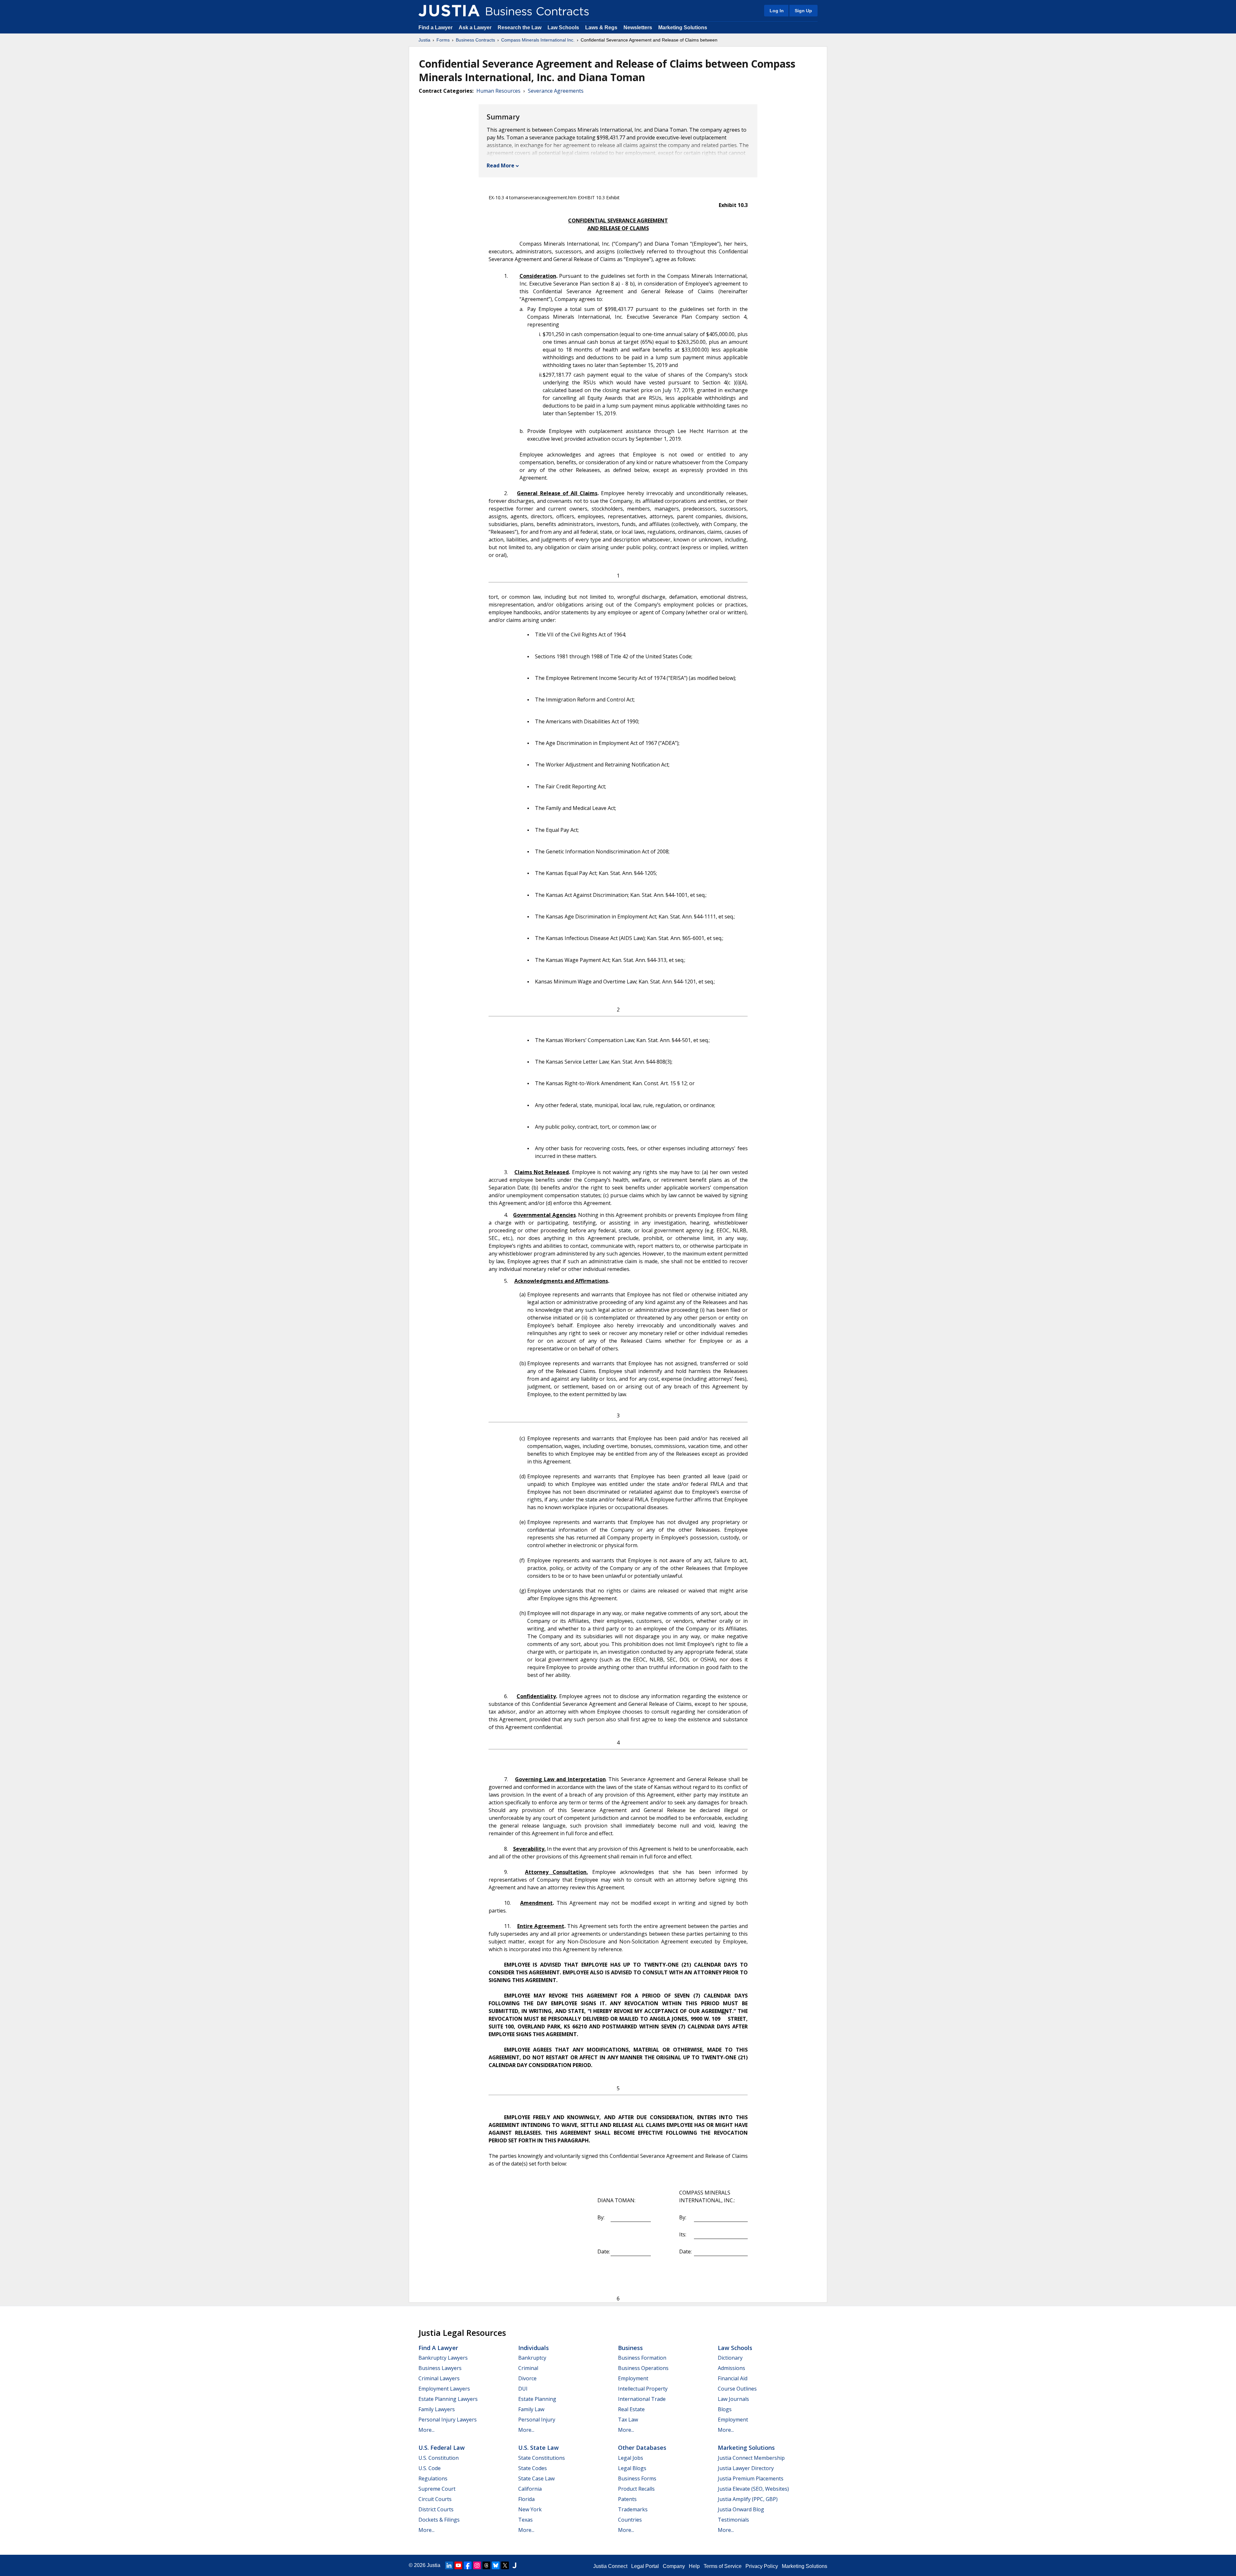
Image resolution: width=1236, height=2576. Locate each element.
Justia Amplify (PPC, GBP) (748, 2499)
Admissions (731, 2368)
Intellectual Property (643, 2389)
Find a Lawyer (435, 28)
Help (694, 2566)
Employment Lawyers (444, 2389)
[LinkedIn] (449, 2565)
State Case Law (536, 2478)
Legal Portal (645, 2566)
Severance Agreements (556, 91)
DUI (523, 2389)
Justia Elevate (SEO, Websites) (753, 2489)
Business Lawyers (440, 2368)
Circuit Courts (435, 2499)
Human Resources (498, 91)
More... (426, 2430)
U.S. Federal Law (442, 2448)
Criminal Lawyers (439, 2378)
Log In (777, 11)
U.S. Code (430, 2468)
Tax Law (628, 2420)
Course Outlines (737, 2389)
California (530, 2489)
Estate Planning (537, 2399)
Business (630, 2348)
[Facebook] (468, 2565)
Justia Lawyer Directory (746, 2468)
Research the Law (520, 28)
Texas (525, 2520)
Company (674, 2566)
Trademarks (633, 2509)
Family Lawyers (437, 2409)
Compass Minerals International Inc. (538, 40)
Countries (630, 2520)
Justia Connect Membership (751, 2458)
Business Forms (637, 2478)
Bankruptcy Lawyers (443, 2358)
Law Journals (733, 2399)
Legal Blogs (632, 2468)
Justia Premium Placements (751, 2478)
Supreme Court (437, 2489)
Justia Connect (610, 2566)
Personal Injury (537, 2420)
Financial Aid (733, 2378)
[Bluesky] (496, 2565)
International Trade (642, 2399)
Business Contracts (475, 40)
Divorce (527, 2378)
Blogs (725, 2409)
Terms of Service (723, 2566)
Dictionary (730, 2358)
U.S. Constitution (439, 2458)
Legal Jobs (631, 2458)
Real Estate (631, 2409)
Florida (526, 2499)
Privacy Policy (762, 2566)
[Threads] (486, 2565)
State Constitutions (542, 2458)
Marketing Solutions (683, 28)
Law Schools (563, 28)
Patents (627, 2499)
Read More (501, 165)
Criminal (528, 2368)
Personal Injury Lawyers (448, 2420)
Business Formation (642, 2358)
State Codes (533, 2468)
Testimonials (733, 2520)
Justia (424, 40)
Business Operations (643, 2368)
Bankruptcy (532, 2358)
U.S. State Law (538, 2448)
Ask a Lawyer (476, 28)
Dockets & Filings (439, 2520)
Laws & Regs (601, 28)
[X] (505, 2565)
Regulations (433, 2478)
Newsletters (638, 28)
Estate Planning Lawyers (448, 2399)
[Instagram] (477, 2565)
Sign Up (803, 11)
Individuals (534, 2348)
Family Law (531, 2409)
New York (530, 2509)
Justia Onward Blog (741, 2509)
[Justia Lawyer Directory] (514, 2565)
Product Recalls (636, 2489)
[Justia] (449, 11)
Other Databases (642, 2448)
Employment (633, 2378)
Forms (443, 40)
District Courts (436, 2509)
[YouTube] (458, 2565)
